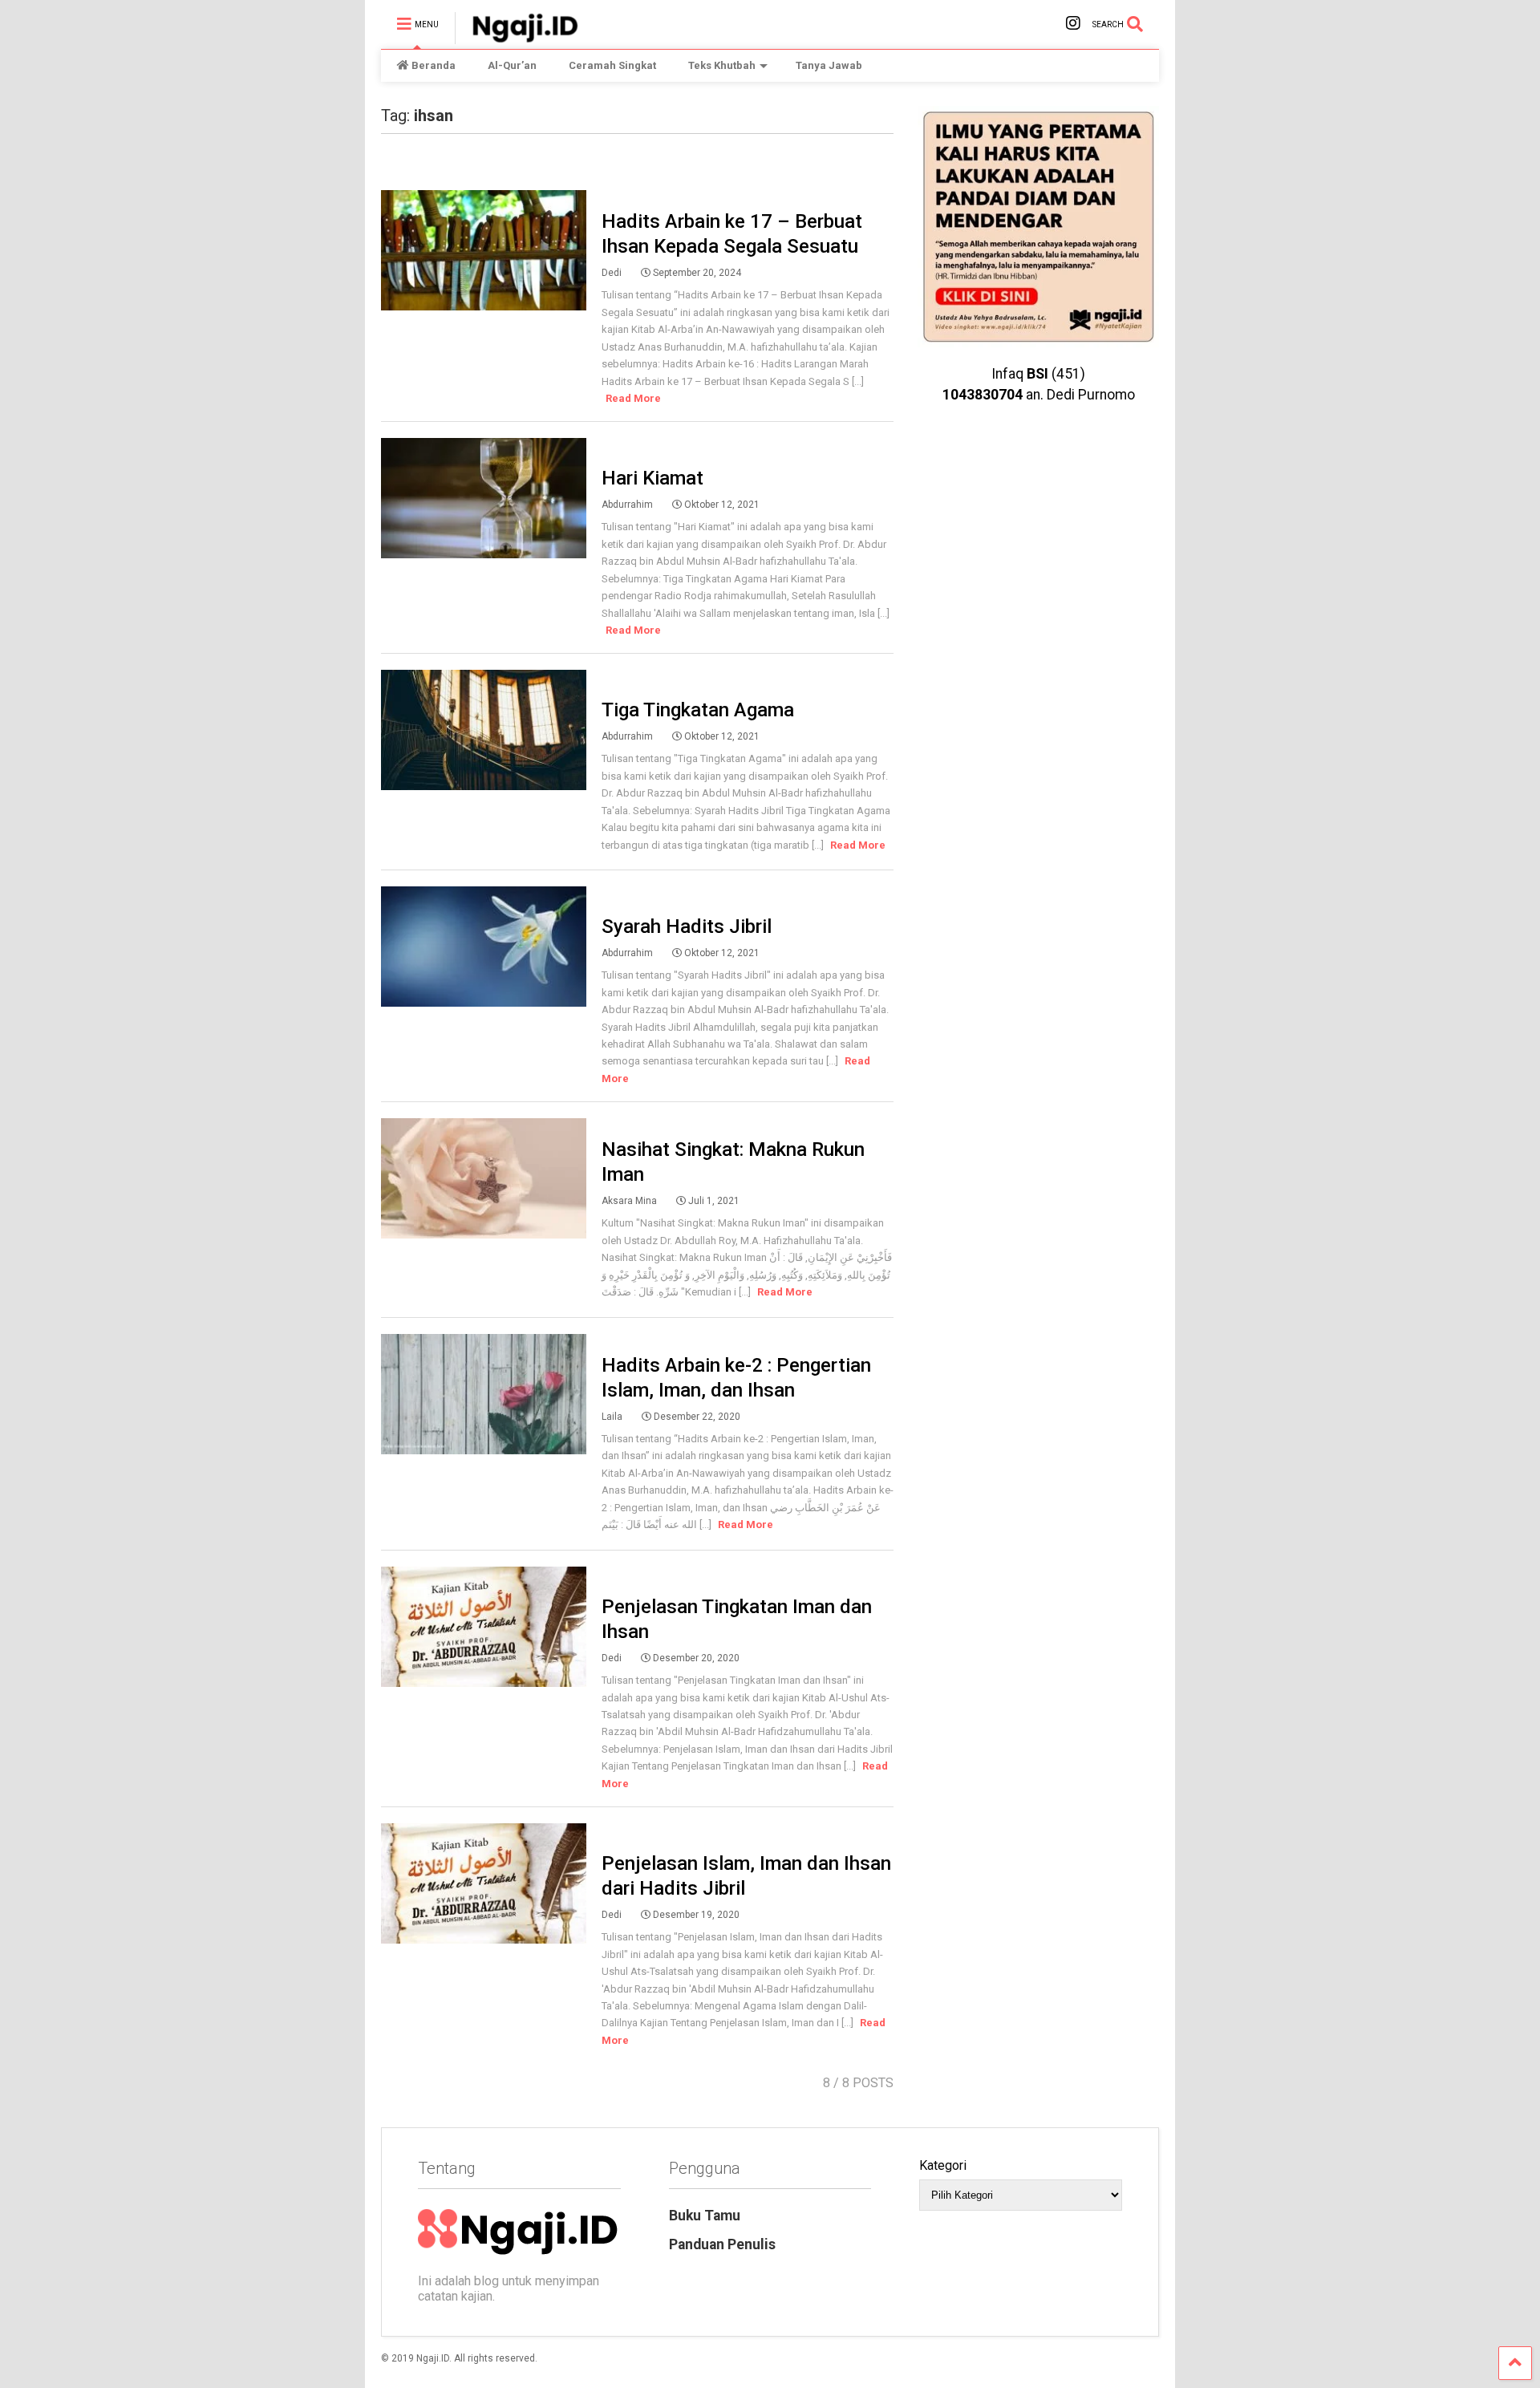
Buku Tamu (705, 2216)
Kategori (943, 2165)
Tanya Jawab (829, 65)
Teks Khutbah (722, 65)
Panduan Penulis (722, 2244)
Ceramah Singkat (612, 65)
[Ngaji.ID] (517, 37)
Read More (633, 398)
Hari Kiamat (652, 478)
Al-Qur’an (512, 65)
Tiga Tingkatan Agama (698, 710)
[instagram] (1073, 24)
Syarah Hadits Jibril (687, 926)
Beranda (434, 65)
